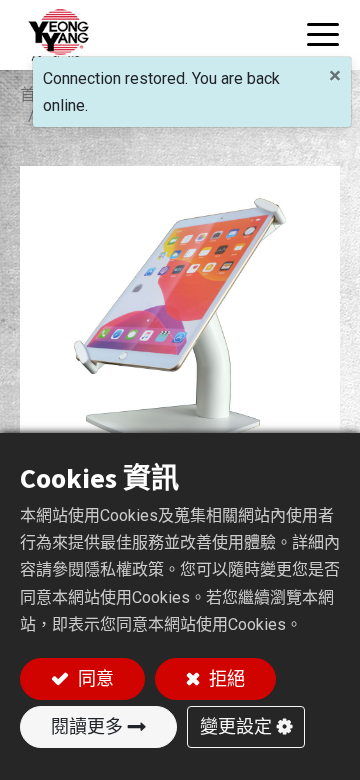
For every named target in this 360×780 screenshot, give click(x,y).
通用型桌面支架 (103, 115)
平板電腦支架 (186, 94)
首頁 (36, 94)
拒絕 (225, 678)
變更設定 (236, 726)
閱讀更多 (87, 726)
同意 (94, 678)
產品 (95, 94)
